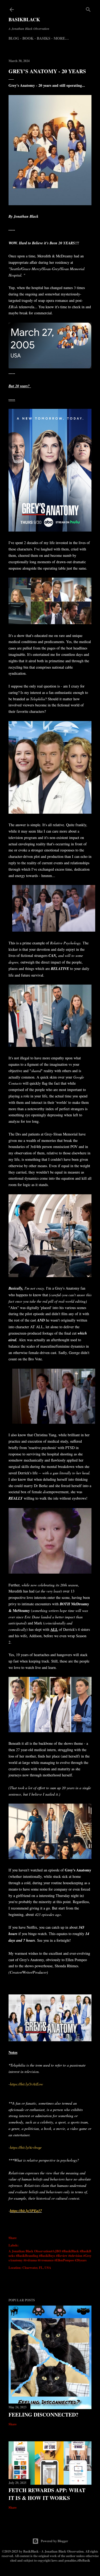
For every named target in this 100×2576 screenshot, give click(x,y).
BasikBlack (24, 19)
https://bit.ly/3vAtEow (26, 2084)
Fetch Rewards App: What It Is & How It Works (47, 2494)
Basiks (44, 38)
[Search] (88, 8)
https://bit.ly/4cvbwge (26, 2147)
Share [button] (13, 2238)
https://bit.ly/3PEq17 (26, 2211)
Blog (14, 38)
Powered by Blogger (54, 2541)
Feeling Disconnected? (43, 2415)
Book (28, 38)
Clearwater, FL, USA (37, 2268)
